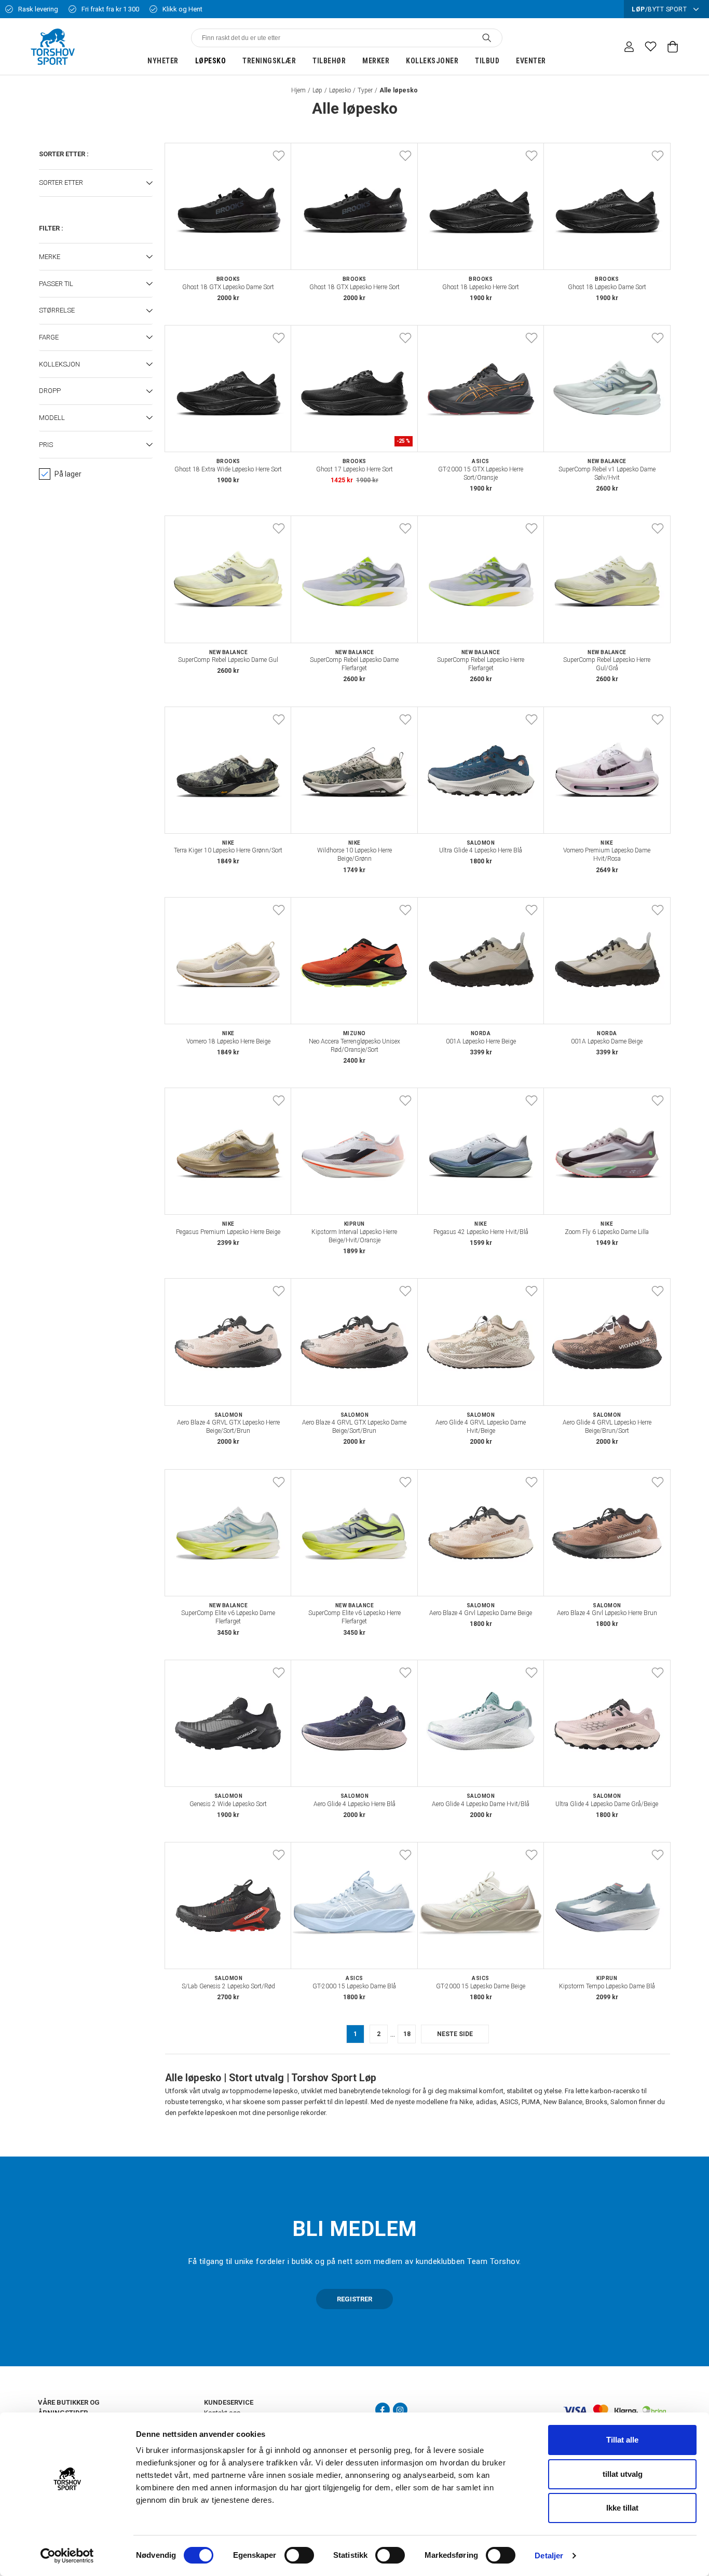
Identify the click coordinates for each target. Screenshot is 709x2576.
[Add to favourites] (279, 156)
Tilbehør (329, 61)
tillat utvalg (623, 2474)
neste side (455, 2034)
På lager (68, 474)
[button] (96, 183)
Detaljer (549, 2555)
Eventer (531, 61)
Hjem (298, 90)
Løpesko (211, 61)
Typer (365, 90)
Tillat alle (622, 2440)
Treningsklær (269, 61)
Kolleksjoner (432, 61)
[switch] (299, 2555)
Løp (317, 90)
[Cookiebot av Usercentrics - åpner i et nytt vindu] (67, 2556)
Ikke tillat (622, 2508)
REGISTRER (354, 2299)
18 (407, 2034)
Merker (376, 61)
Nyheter (163, 61)
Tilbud (487, 61)
